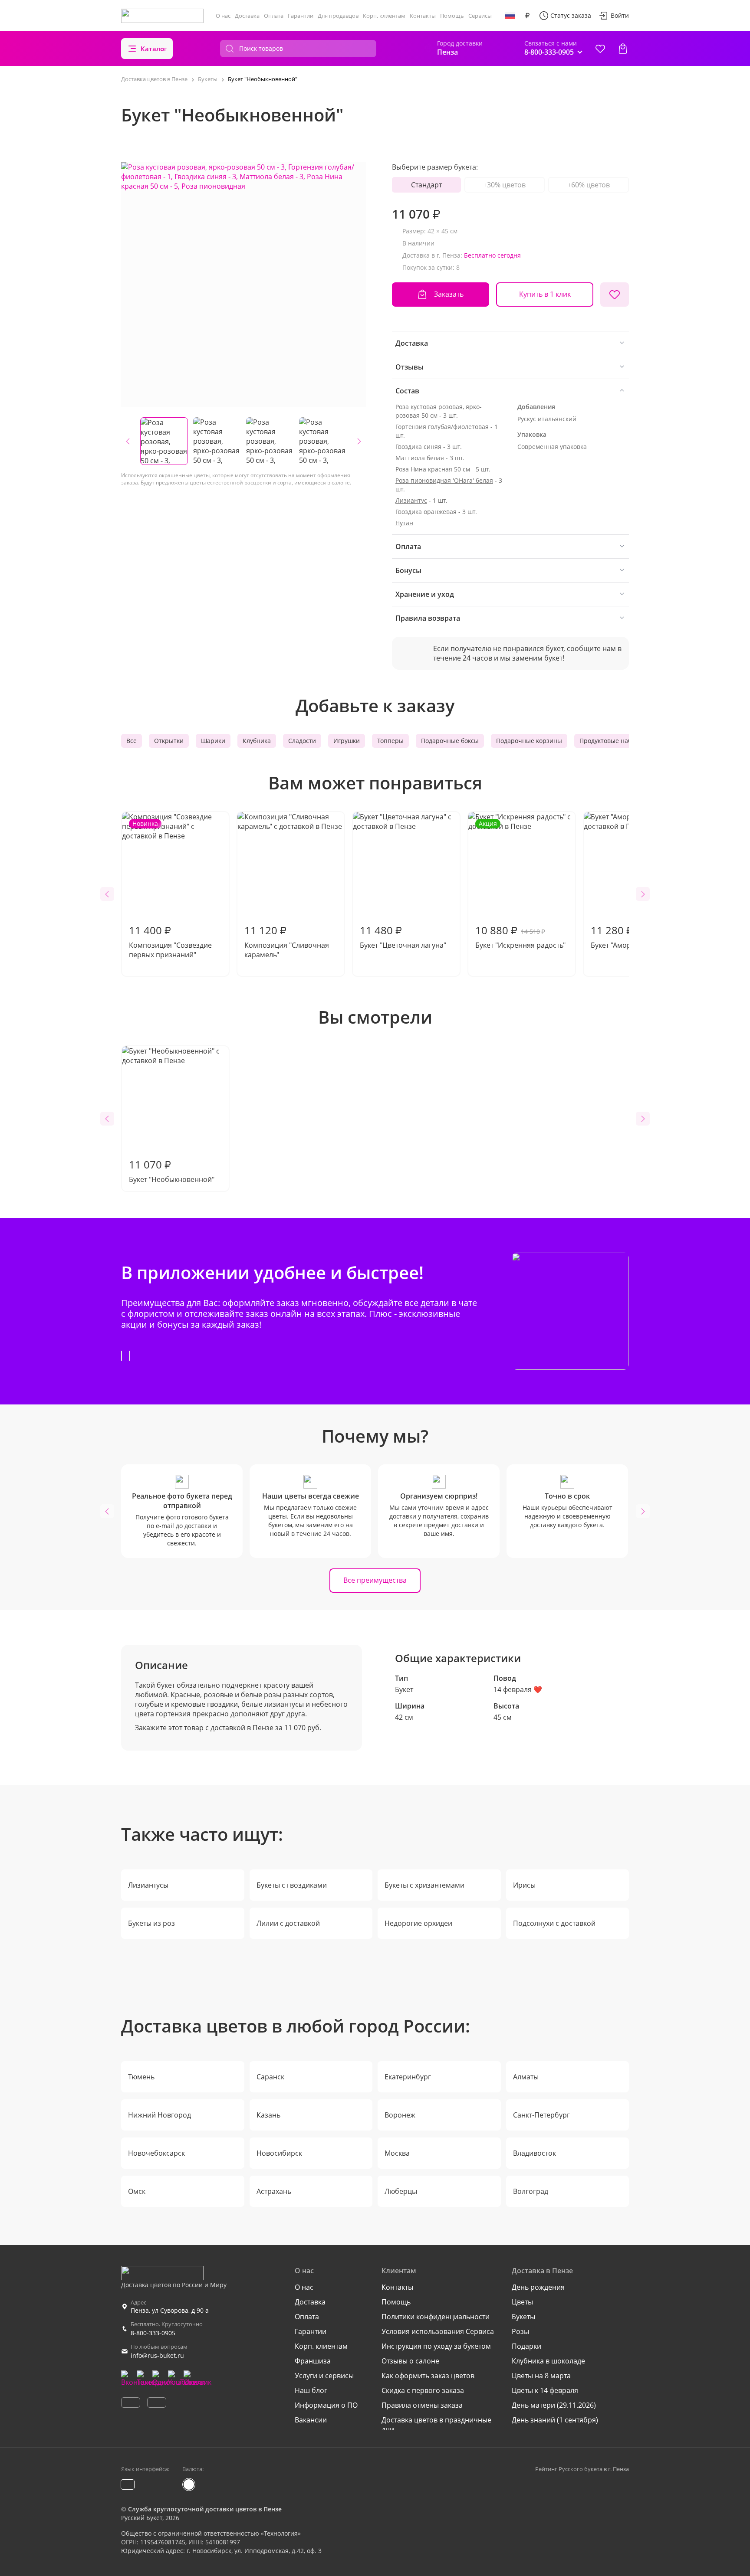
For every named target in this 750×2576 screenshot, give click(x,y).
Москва (397, 2153)
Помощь (452, 16)
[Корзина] (623, 49)
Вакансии (311, 2420)
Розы (520, 2331)
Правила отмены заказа (422, 2405)
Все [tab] (132, 741)
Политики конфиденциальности (436, 2317)
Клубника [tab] (257, 741)
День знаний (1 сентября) (555, 2420)
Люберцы (401, 2191)
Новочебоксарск (156, 2153)
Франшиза (313, 2361)
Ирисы (524, 1885)
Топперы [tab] (390, 741)
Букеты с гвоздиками (292, 1885)
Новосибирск (279, 2153)
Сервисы (480, 16)
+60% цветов (589, 185)
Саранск (270, 2077)
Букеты (523, 2317)
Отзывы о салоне (410, 2361)
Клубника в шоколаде (548, 2361)
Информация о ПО (326, 2405)
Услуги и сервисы (324, 2376)
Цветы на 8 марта (541, 2376)
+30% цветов (504, 185)
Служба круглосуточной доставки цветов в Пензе (205, 2509)
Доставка (247, 16)
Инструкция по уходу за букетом (436, 2346)
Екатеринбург (408, 2077)
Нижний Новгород (160, 2115)
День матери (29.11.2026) (554, 2405)
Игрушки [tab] (347, 741)
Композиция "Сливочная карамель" (287, 941)
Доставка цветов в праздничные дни (436, 2425)
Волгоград (531, 2191)
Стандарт (426, 185)
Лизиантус (411, 500)
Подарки (526, 2346)
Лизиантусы (148, 1885)
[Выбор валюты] (527, 16)
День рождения (538, 2287)
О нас (223, 16)
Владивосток (535, 2153)
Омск (137, 2191)
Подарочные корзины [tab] (529, 741)
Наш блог (311, 2390)
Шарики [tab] (213, 741)
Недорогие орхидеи (418, 1923)
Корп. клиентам (384, 16)
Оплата (274, 16)
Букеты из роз (151, 1923)
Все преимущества (375, 1580)
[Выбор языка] (510, 16)
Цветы (522, 2302)
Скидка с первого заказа (423, 2390)
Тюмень (141, 2077)
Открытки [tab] (169, 741)
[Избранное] (600, 49)
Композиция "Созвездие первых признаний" (170, 889)
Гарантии (301, 16)
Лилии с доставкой (288, 1923)
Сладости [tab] (302, 741)
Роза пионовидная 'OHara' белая (444, 480)
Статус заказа (571, 15)
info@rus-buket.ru (157, 2355)
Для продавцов (338, 16)
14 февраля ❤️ (518, 1689)
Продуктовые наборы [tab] (612, 741)
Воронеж (400, 2115)
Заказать (449, 294)
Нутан (404, 523)
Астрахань (274, 2191)
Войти (620, 15)
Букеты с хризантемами (424, 1885)
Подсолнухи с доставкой (554, 1923)
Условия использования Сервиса (438, 2331)
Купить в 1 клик (545, 294)
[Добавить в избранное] (615, 295)
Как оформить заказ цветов (428, 2376)
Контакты (423, 16)
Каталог (154, 49)
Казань (268, 2115)
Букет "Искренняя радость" (520, 885)
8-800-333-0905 (153, 2333)
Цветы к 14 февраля (545, 2390)
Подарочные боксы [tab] (450, 741)
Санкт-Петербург (541, 2115)
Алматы (526, 2077)
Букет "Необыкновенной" (172, 1171)
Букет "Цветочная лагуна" (403, 936)
